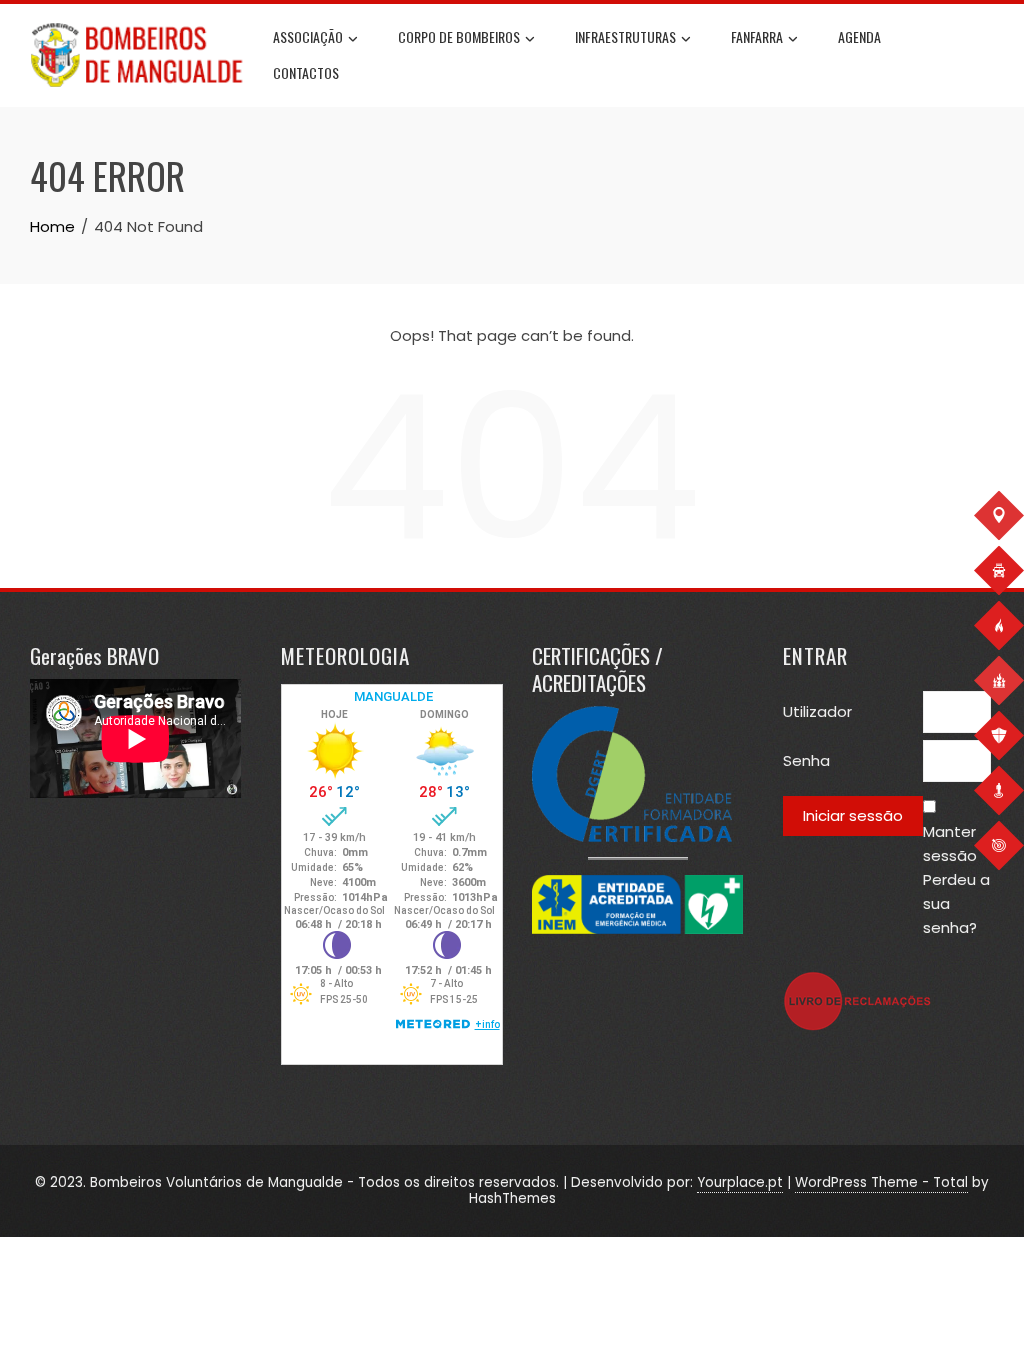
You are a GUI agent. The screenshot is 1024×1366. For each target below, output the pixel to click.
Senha (806, 760)
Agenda (859, 36)
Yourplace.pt (740, 1182)
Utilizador (817, 711)
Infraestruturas (625, 36)
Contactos (306, 72)
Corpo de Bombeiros (459, 36)
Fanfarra (757, 36)
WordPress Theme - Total (881, 1182)
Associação (308, 36)
